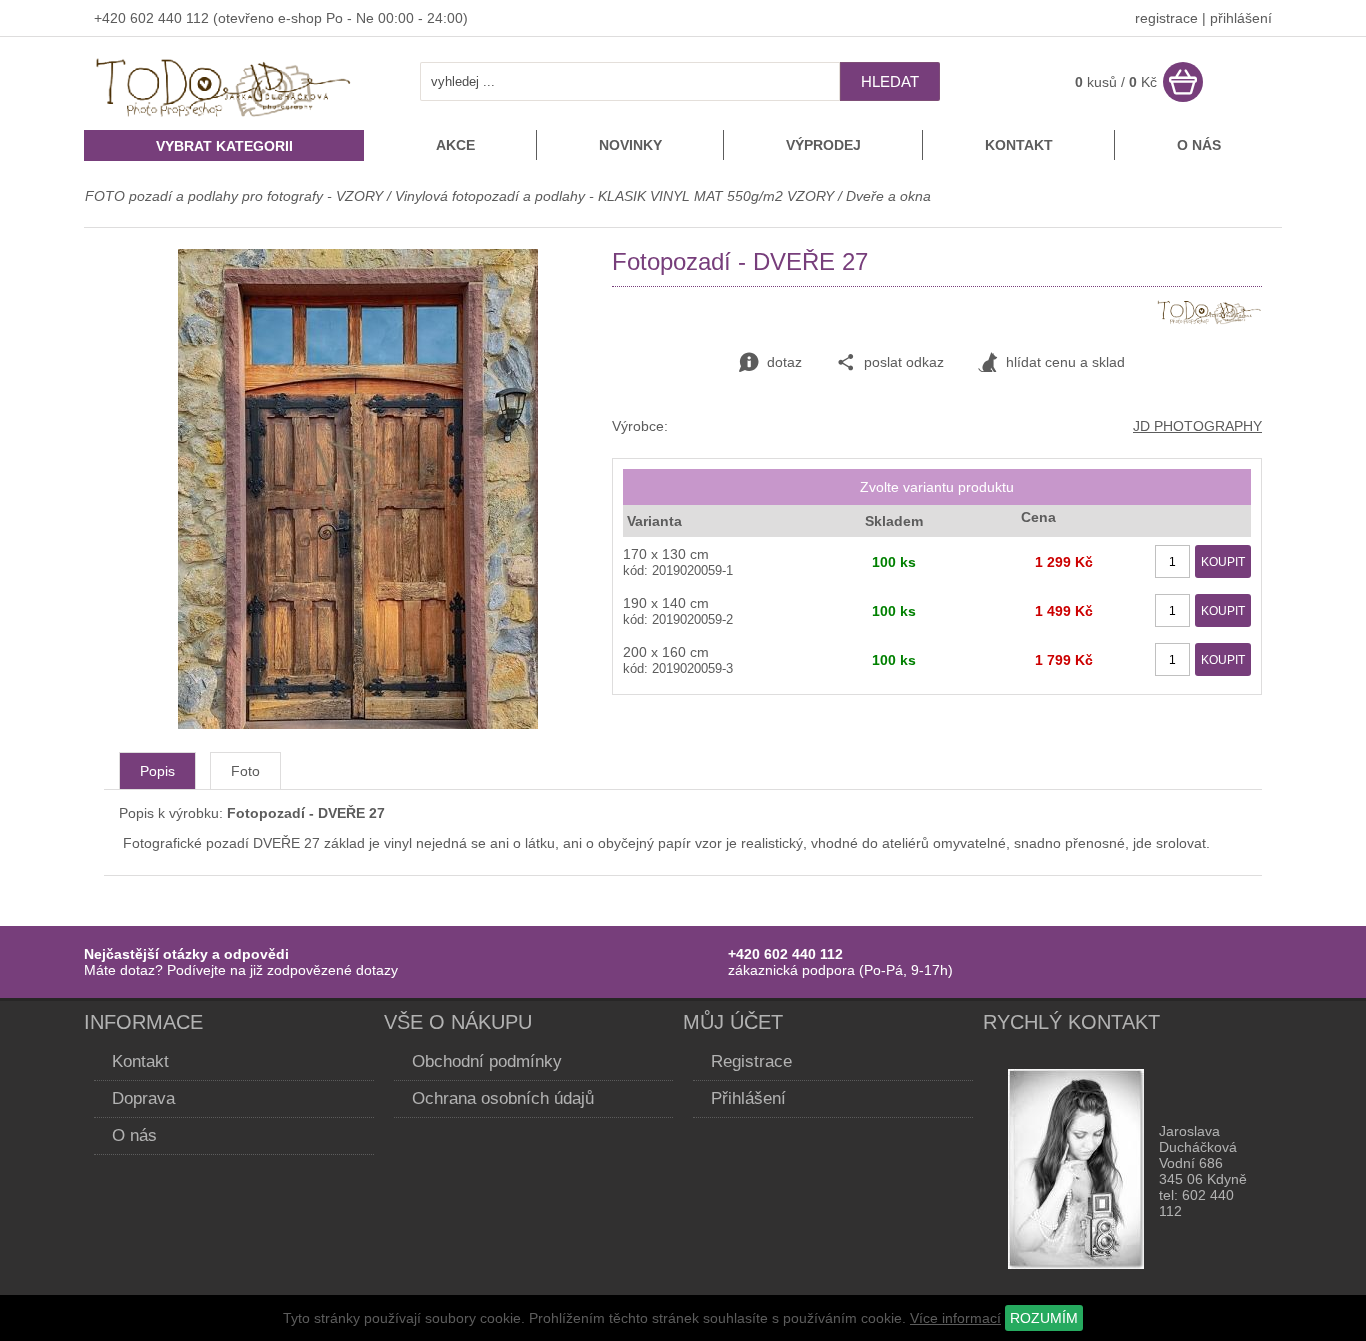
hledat (890, 81)
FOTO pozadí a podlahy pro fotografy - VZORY (236, 196)
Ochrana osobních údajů (503, 1098)
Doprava (143, 1098)
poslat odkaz (904, 362)
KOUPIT (1223, 562)
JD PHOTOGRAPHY (1197, 426)
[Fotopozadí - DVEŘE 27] (358, 724)
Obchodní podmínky (487, 1061)
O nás (1199, 145)
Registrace (751, 1061)
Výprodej (823, 145)
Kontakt (1019, 145)
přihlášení (1241, 18)
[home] (224, 119)
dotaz (784, 362)
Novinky (630, 145)
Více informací (955, 1318)
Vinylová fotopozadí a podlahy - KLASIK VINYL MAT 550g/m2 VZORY (614, 196)
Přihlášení (748, 1098)
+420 (112, 18)
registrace (1166, 18)
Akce (455, 145)
